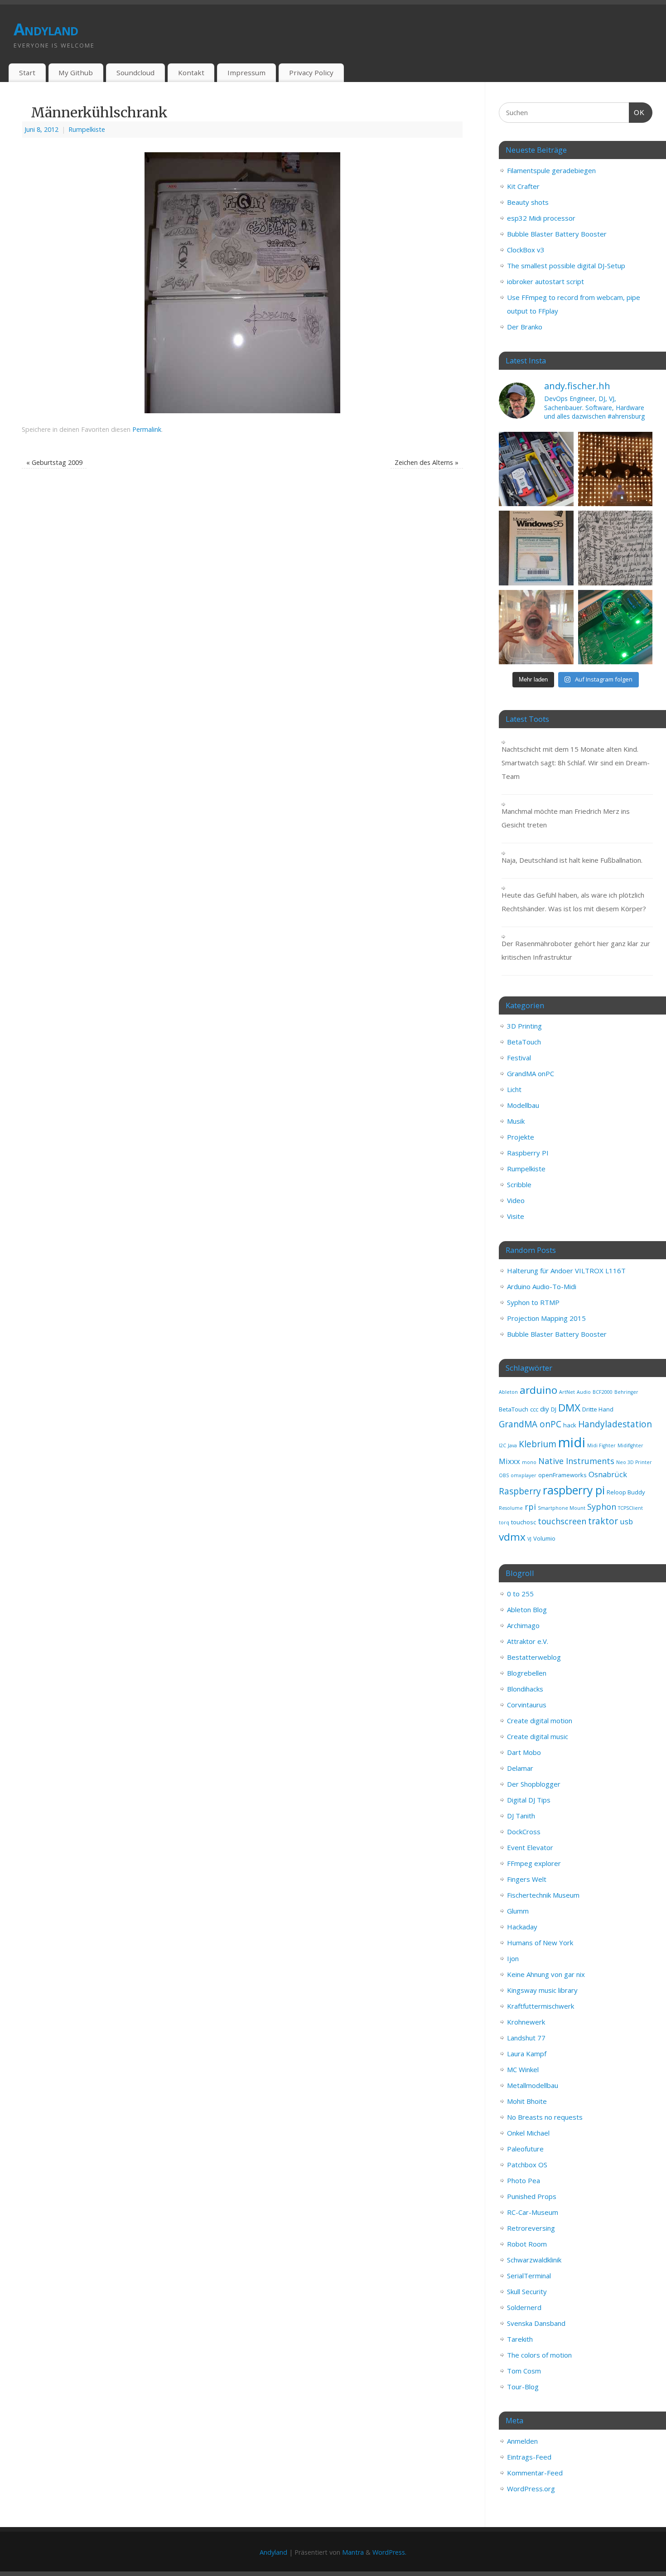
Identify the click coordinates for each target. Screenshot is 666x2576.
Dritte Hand (598, 1409)
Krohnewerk (526, 2022)
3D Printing (524, 1026)
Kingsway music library (542, 1990)
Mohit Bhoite (527, 2101)
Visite (516, 1216)
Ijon (513, 1958)
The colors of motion (539, 2355)
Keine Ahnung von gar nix (546, 1974)
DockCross (524, 1832)
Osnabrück (608, 1474)
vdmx (512, 1537)
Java (512, 1445)
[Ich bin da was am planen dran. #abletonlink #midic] (615, 627)
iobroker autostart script (545, 281)
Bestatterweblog (534, 1657)
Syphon (602, 1507)
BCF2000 (603, 1392)
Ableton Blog (527, 1609)
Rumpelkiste (87, 129)
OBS (504, 1475)
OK (637, 112)
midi (572, 1442)
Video (516, 1200)
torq (504, 1522)
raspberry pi (574, 1490)
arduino (538, 1390)
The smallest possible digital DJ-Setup (566, 266)
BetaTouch (524, 1042)
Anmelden (522, 2441)
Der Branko (525, 327)
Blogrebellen (527, 1673)
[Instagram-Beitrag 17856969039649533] (536, 627)
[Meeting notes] (615, 548)
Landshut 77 (526, 2038)
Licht (514, 1089)
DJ (554, 1409)
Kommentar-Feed (535, 2473)
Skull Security (527, 2291)
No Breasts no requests (545, 2117)
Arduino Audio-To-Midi (542, 1286)
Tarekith (520, 2339)
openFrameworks (562, 1475)
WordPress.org (531, 2489)
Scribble (519, 1184)
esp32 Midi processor (541, 218)
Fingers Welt (527, 1879)
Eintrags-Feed (529, 2457)
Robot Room (527, 2244)
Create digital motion (540, 1721)
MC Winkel (523, 2069)
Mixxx (509, 1461)
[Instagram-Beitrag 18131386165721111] (615, 469)
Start (27, 72)
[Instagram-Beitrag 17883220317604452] (536, 548)
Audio (584, 1392)
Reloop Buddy (626, 1492)
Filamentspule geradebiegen (551, 170)
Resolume (511, 1508)
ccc (534, 1409)
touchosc (524, 1522)
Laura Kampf (527, 2054)
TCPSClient (630, 1508)
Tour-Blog (523, 2387)
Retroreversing (531, 2228)
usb (626, 1521)
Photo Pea (524, 2180)
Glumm (518, 1911)
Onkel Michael (528, 2133)
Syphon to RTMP (533, 1302)
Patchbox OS (527, 2165)
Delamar (520, 1768)
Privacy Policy (311, 72)
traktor (603, 1521)
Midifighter (630, 1445)
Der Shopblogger (534, 1784)
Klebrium (538, 1444)
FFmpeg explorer (534, 1863)
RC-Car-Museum (533, 2212)
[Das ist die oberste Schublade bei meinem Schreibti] (536, 469)
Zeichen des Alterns (427, 462)
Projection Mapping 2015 (546, 1318)
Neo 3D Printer (634, 1462)
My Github (76, 72)
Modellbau (523, 1105)
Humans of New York (540, 1943)
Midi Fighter (601, 1445)
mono (529, 1462)
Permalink (147, 429)
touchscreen (562, 1521)
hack (570, 1425)
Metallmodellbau (533, 2085)
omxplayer (524, 1475)
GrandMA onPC (531, 1073)
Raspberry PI (528, 1153)
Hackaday (522, 1927)
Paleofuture (525, 2149)
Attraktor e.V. (528, 1641)
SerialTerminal (529, 2276)
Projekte (521, 1137)
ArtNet (567, 1392)
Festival (519, 1058)
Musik (516, 1121)
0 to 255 (520, 1594)
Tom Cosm (524, 2371)
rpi (530, 1507)
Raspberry (520, 1491)
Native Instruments (576, 1461)
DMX (569, 1408)
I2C (502, 1445)
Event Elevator (530, 1847)
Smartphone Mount (562, 1508)
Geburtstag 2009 (54, 462)
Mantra (353, 2552)
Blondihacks (525, 1689)
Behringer (626, 1392)
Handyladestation (615, 1424)
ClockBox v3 (526, 250)
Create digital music (538, 1736)
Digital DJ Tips (529, 1800)
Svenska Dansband (536, 2323)
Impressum (246, 72)
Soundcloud (135, 72)
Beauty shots (528, 202)
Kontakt (191, 72)
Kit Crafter (523, 186)
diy (545, 1409)
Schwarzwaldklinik (534, 2260)
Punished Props (532, 2196)
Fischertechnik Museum (543, 1895)
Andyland (46, 29)
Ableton (508, 1392)
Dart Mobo (524, 1752)
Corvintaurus (527, 1705)
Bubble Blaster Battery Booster (557, 234)
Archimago (523, 1625)
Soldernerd (524, 2307)
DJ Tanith (521, 1816)
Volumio (544, 1538)
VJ (529, 1539)
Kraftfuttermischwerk (541, 2006)
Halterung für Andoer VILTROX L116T (566, 1271)
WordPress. (389, 2552)
